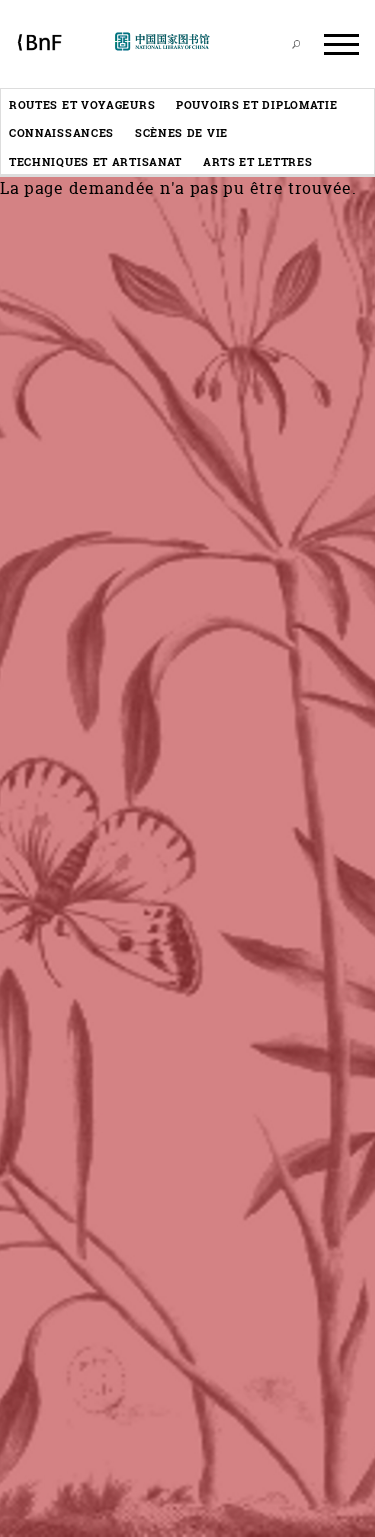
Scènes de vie (181, 132)
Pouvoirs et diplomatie (256, 104)
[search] (296, 44)
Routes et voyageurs (82, 104)
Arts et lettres (258, 161)
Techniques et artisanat (95, 161)
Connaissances (61, 132)
